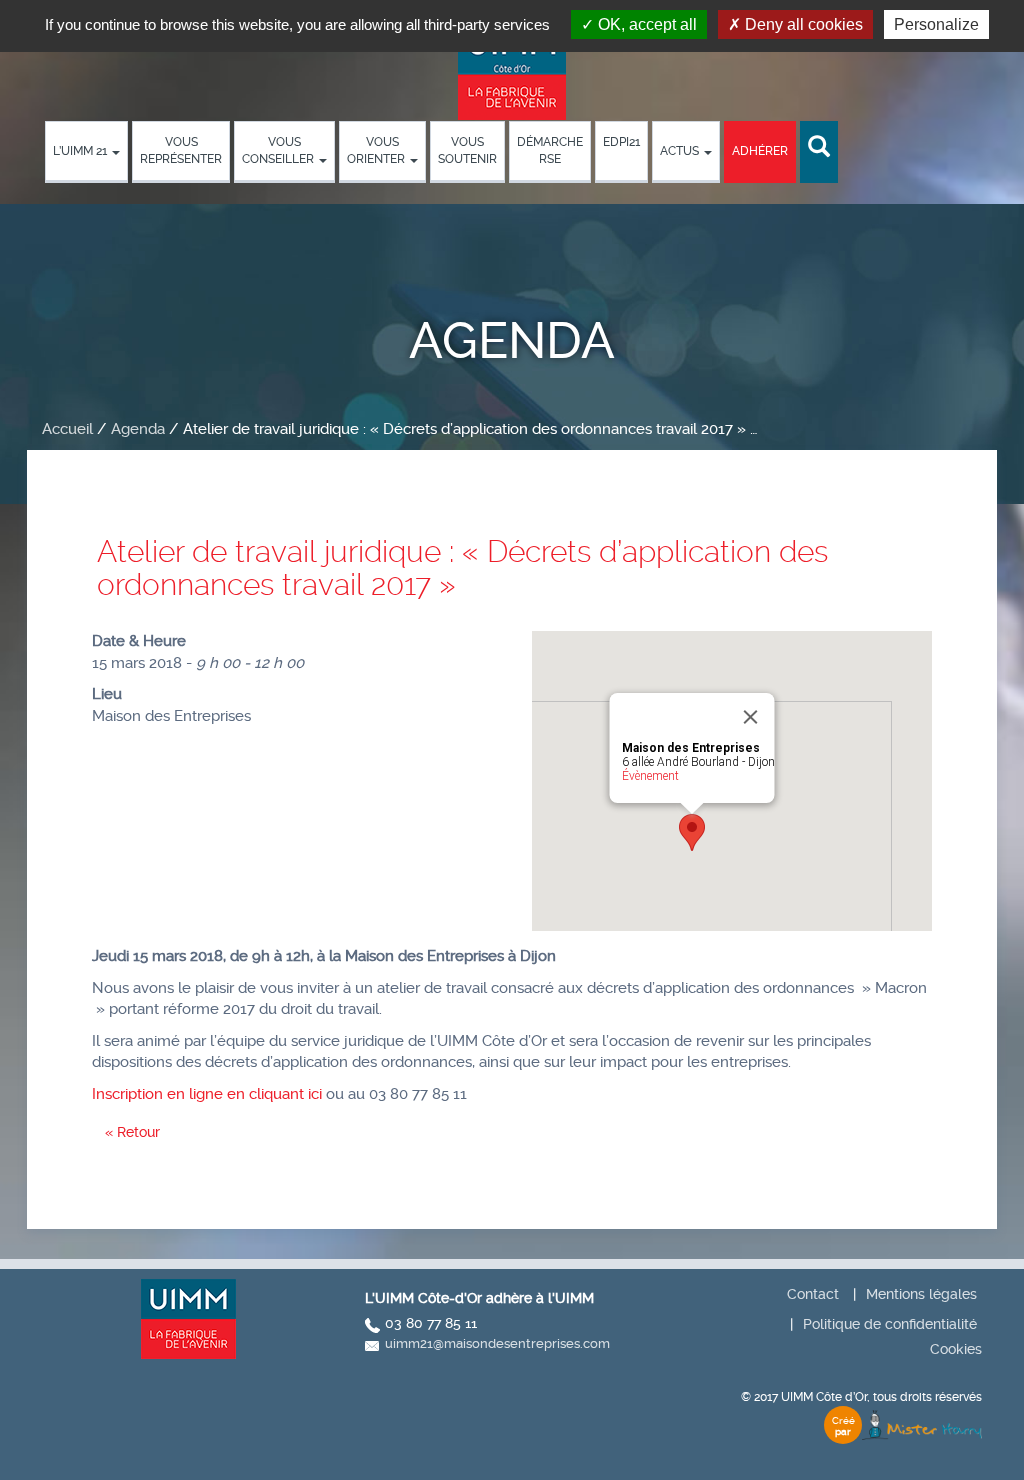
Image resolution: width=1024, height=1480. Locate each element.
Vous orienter (377, 150)
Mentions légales (921, 1294)
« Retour (132, 1132)
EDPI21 (621, 142)
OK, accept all (645, 24)
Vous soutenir (467, 150)
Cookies (956, 1349)
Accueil (67, 429)
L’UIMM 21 (81, 151)
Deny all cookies (802, 24)
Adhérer (760, 151)
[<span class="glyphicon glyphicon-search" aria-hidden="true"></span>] (819, 147)
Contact (813, 1294)
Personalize (936, 24)
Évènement (650, 776)
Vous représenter (181, 150)
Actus (681, 151)
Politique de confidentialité (890, 1324)
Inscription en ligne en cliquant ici (207, 1094)
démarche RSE (550, 150)
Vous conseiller (279, 150)
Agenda (138, 429)
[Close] (751, 717)
